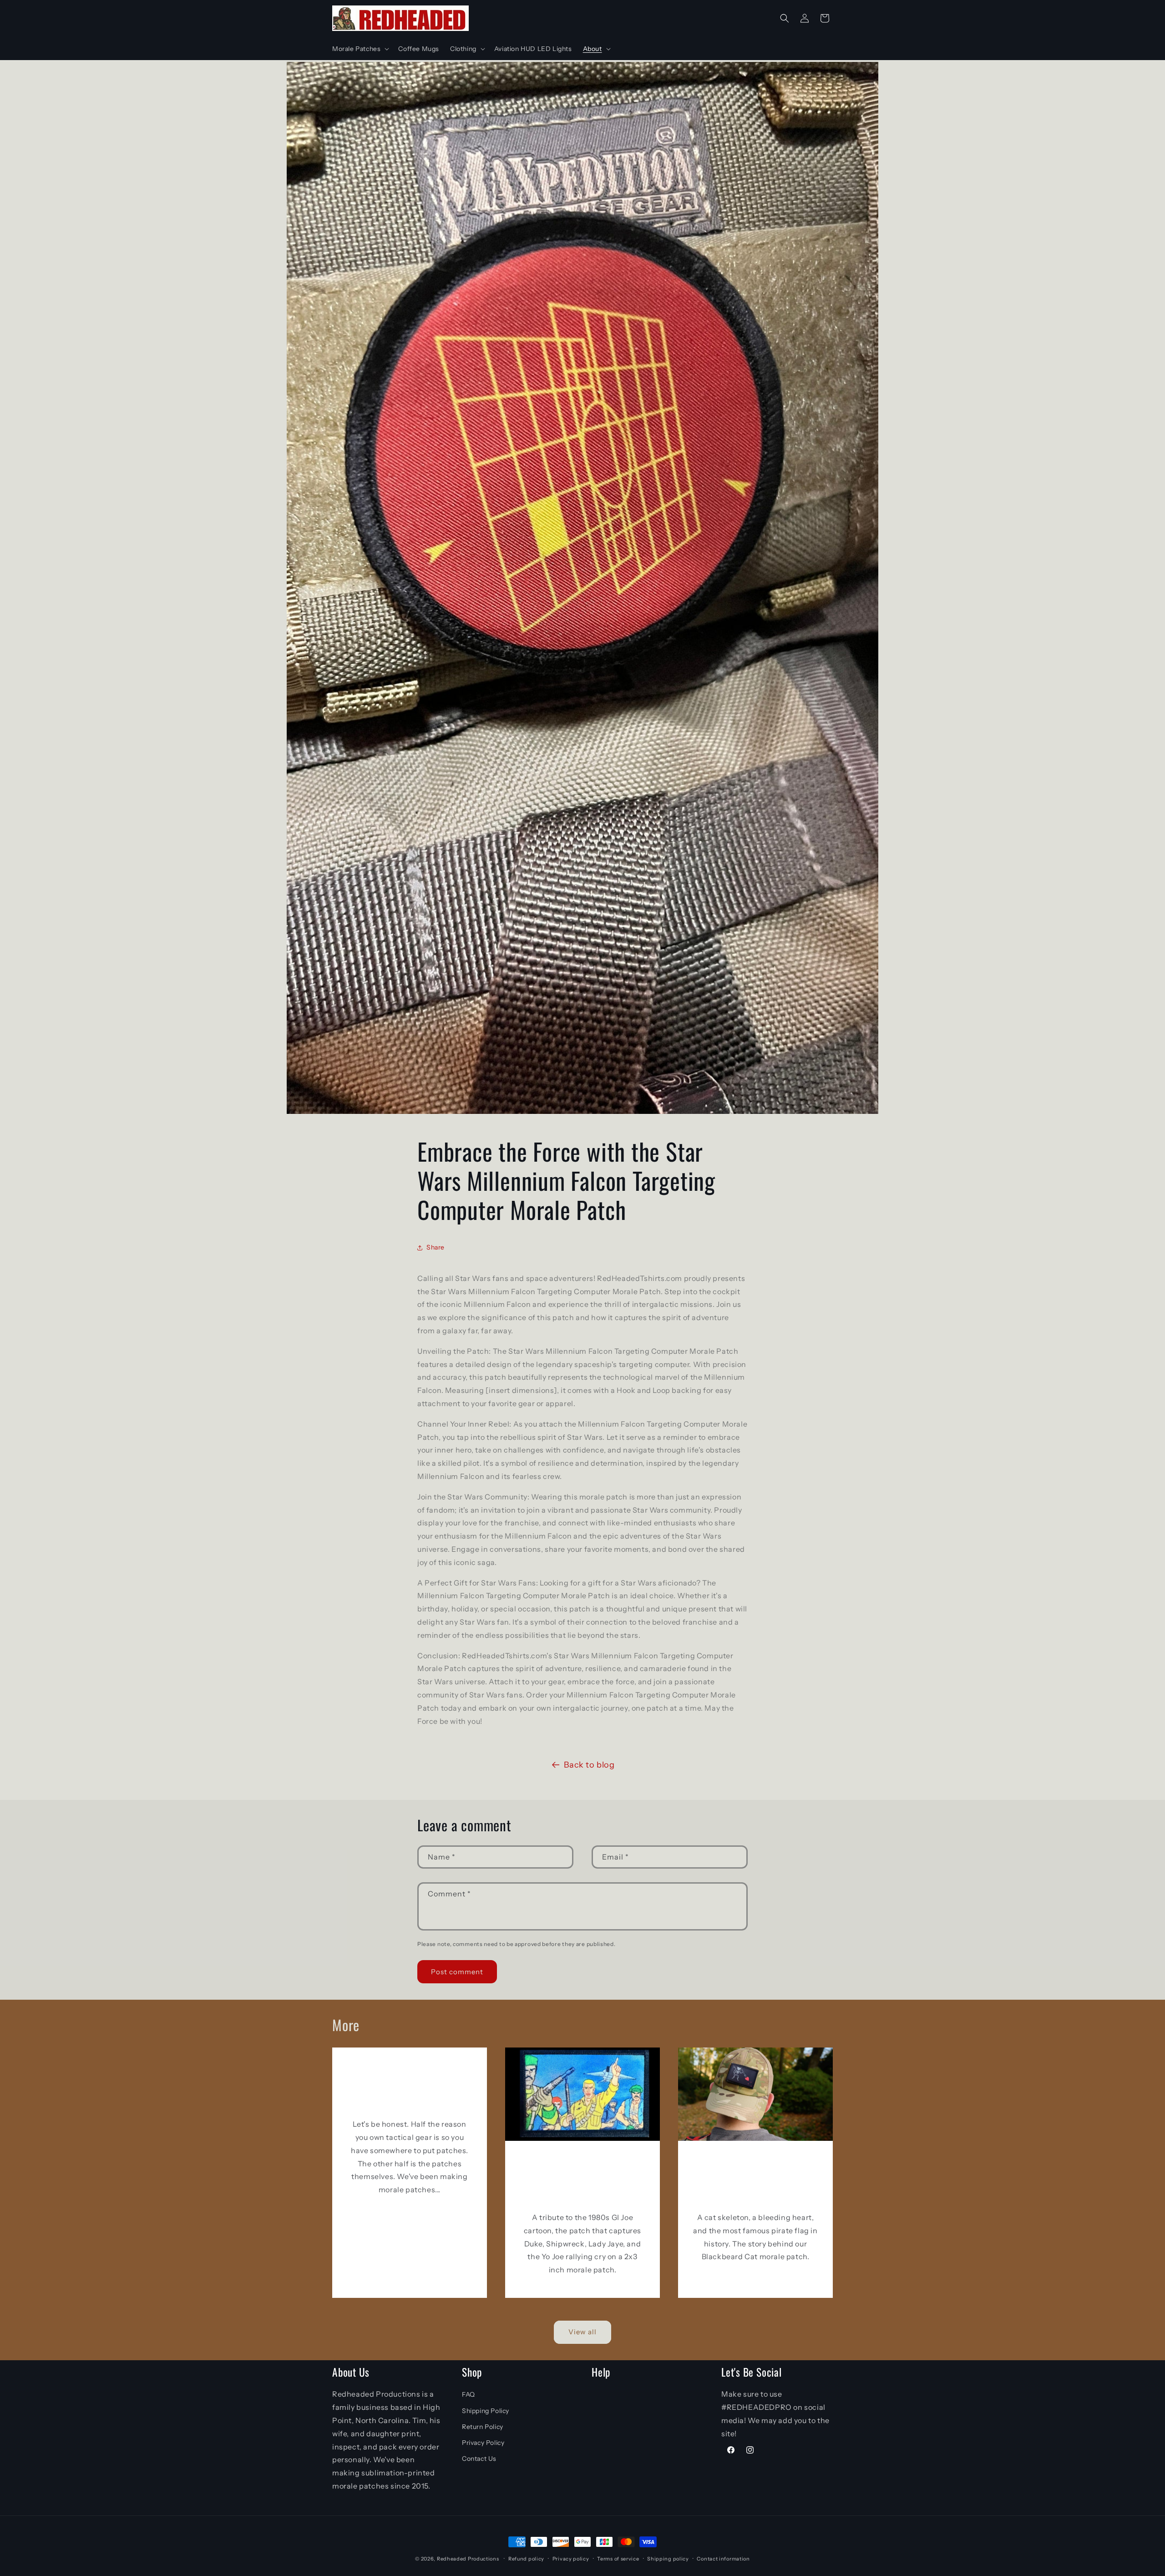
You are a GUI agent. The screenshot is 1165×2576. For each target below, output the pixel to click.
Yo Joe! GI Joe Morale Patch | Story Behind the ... (582, 2179)
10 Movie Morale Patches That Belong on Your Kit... (410, 2086)
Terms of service (618, 2559)
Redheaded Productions (468, 2559)
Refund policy (526, 2559)
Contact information (723, 2559)
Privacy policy (571, 2559)
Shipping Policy (486, 2411)
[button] (360, 49)
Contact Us (479, 2459)
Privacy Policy (483, 2443)
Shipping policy (668, 2559)
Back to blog (589, 1765)
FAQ (469, 2394)
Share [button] (436, 1247)
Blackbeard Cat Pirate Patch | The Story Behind (755, 2179)
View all (582, 2332)
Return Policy (483, 2427)
